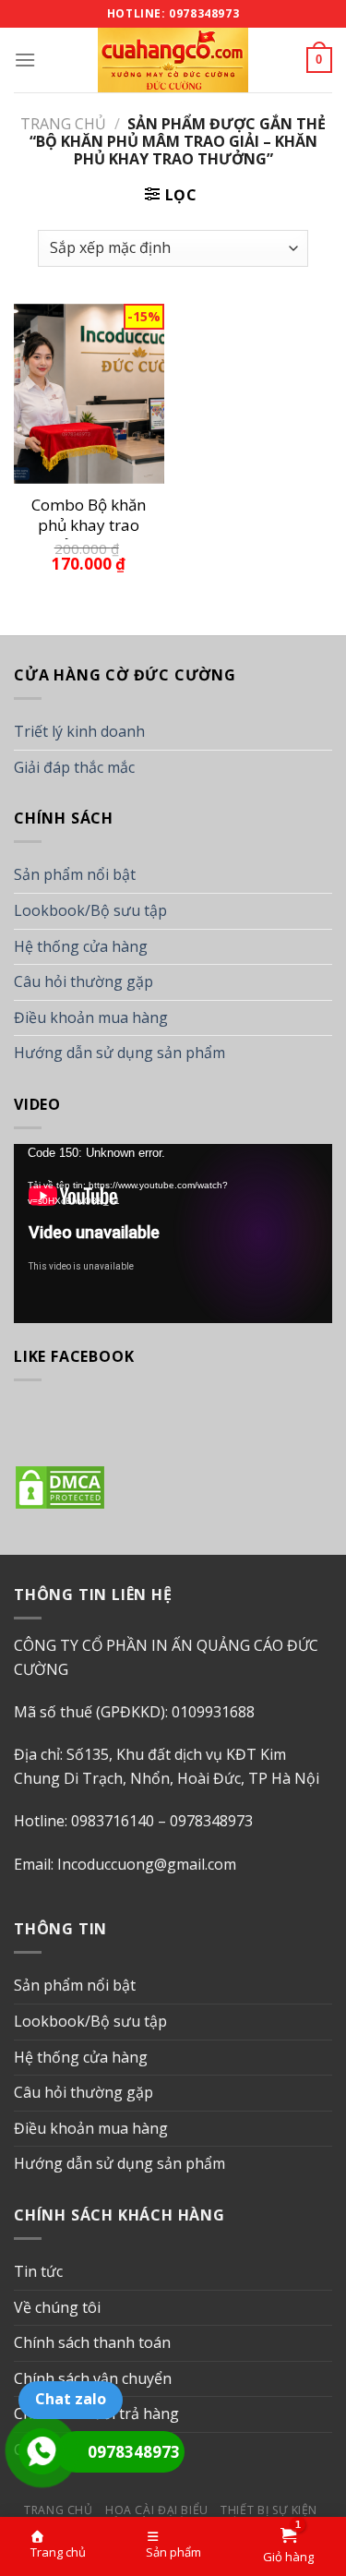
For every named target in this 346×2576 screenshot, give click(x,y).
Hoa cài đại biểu (157, 2510)
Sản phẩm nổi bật (75, 874)
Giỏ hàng (288, 2557)
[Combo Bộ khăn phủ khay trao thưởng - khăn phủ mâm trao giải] (89, 394)
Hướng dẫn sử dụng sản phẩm (119, 1053)
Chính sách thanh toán (92, 2342)
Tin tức (38, 2271)
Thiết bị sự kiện (269, 2510)
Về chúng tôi (57, 2307)
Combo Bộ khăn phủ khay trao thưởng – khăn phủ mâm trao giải (89, 517)
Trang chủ (63, 124)
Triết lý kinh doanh (79, 731)
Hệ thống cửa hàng (81, 946)
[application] (173, 1234)
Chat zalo (71, 2399)
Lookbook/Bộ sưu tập (90, 910)
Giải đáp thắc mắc (74, 767)
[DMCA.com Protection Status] (60, 1486)
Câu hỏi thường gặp (84, 981)
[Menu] (25, 60)
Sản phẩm (173, 2552)
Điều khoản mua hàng (91, 1017)
